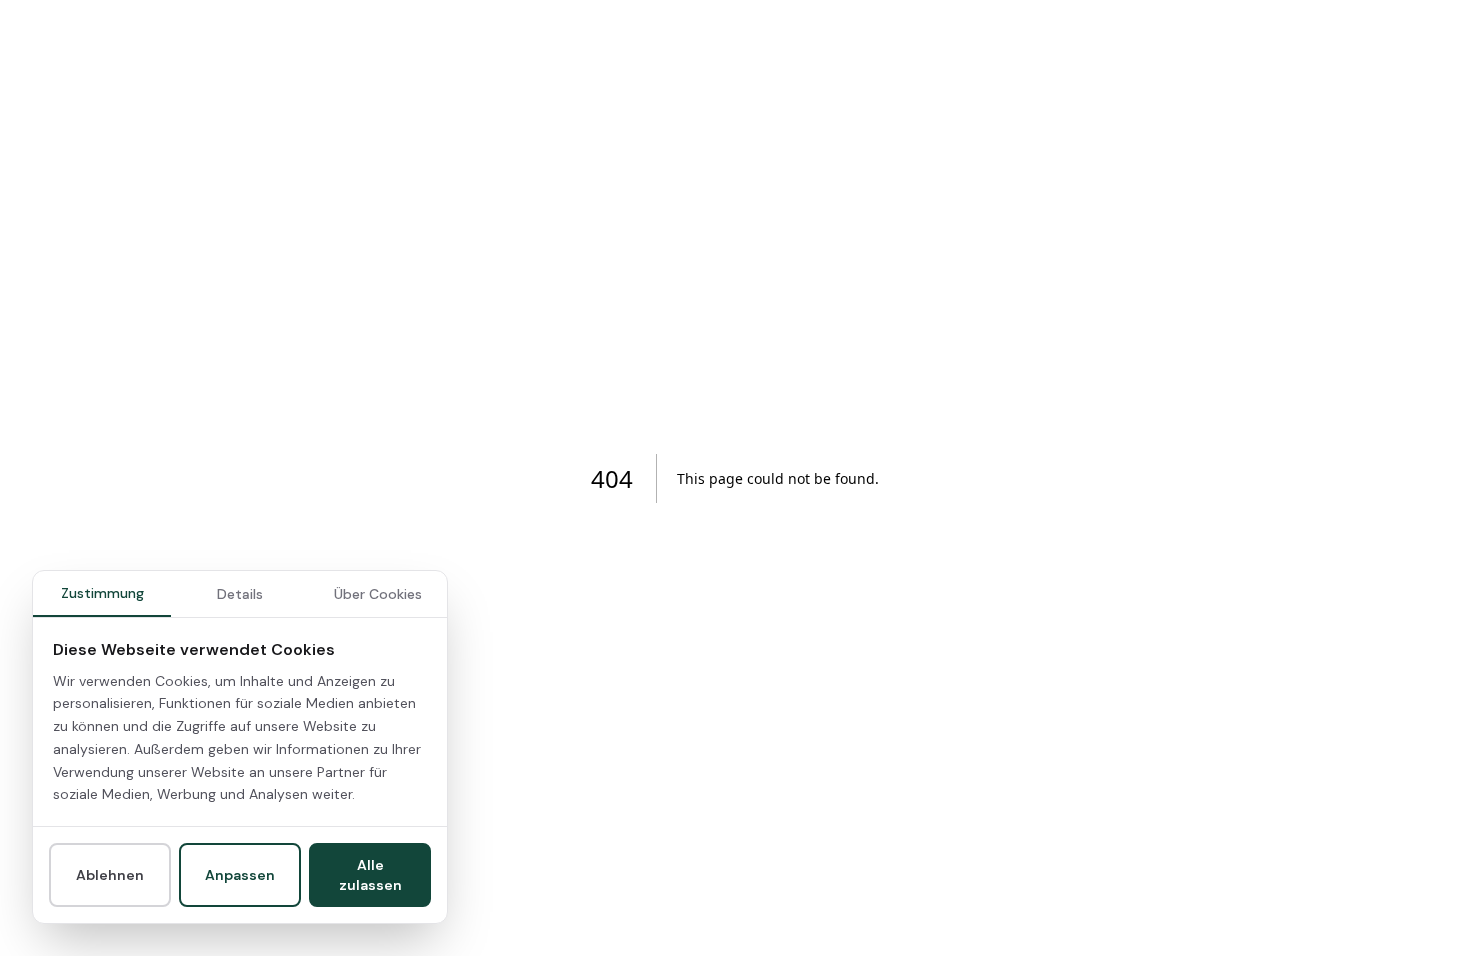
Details (240, 594)
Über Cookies (378, 594)
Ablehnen (110, 875)
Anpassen (240, 875)
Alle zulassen (370, 875)
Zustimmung (102, 593)
